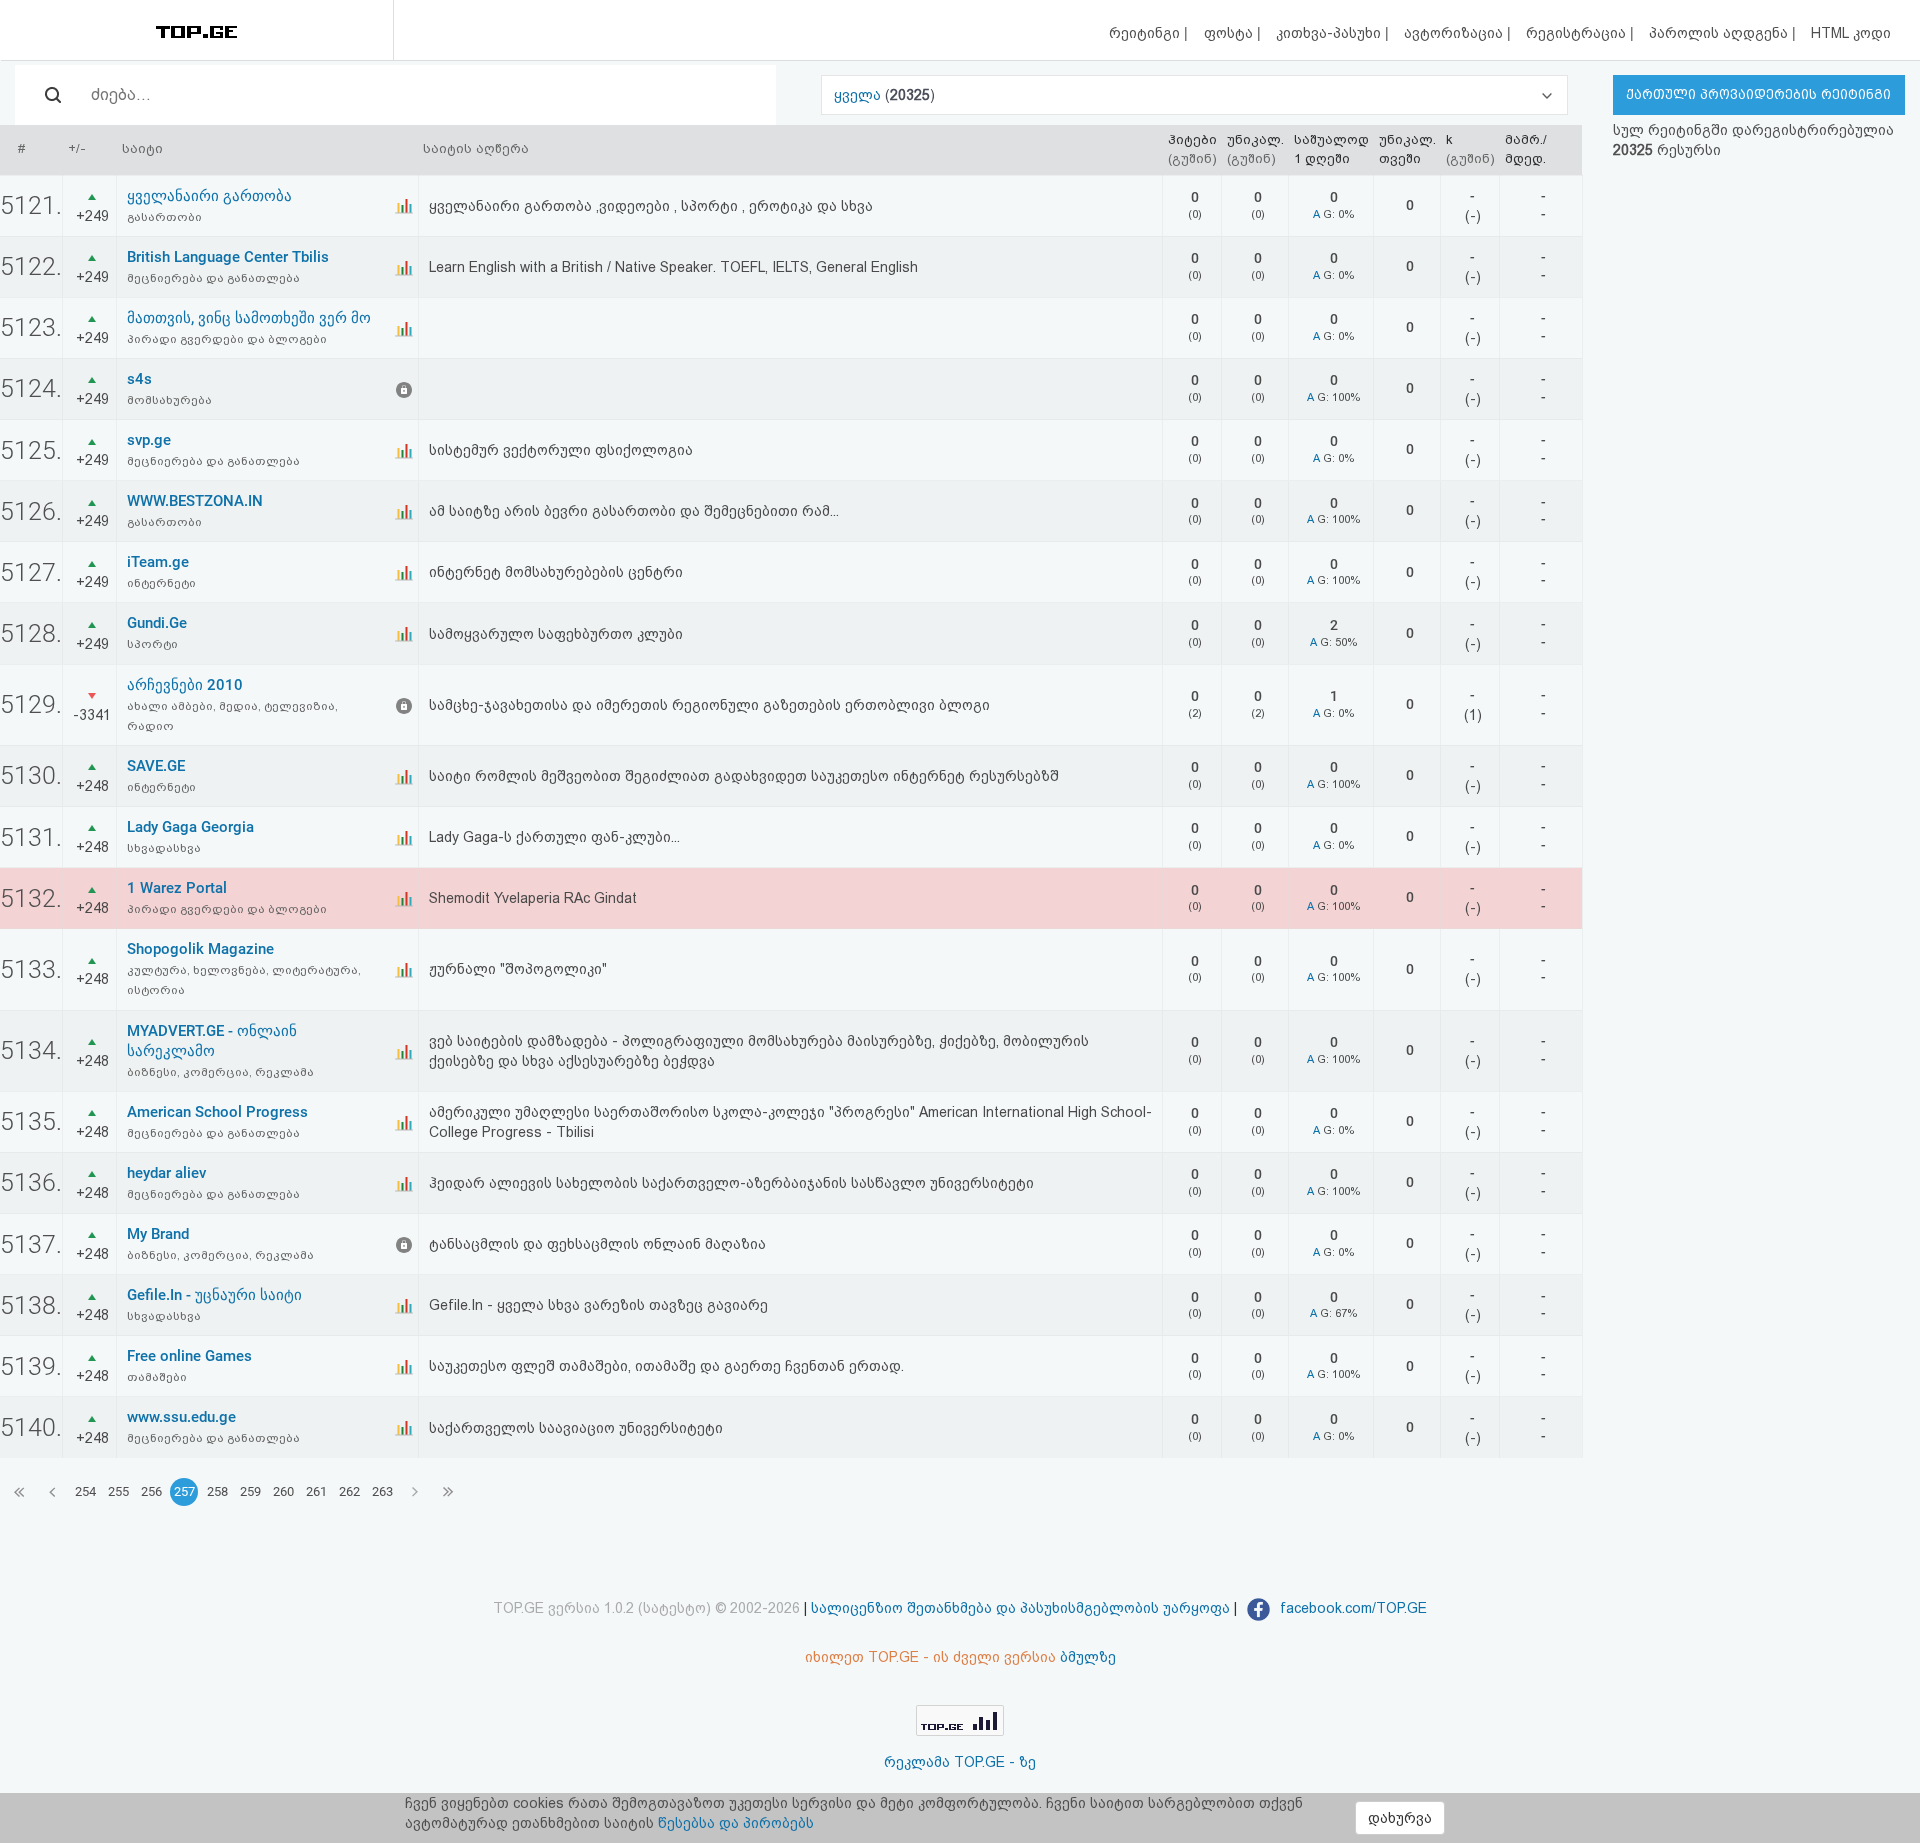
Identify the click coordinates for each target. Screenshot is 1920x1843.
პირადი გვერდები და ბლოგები (227, 339)
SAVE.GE (156, 766)
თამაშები (157, 1377)
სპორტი (152, 644)
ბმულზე (1088, 1657)
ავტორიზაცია (1455, 33)
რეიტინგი (1146, 33)
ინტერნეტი (161, 583)
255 (118, 1491)
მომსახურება (169, 400)
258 (217, 1491)
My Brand (158, 1234)
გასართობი (164, 217)
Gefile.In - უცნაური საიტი (214, 1295)
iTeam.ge (158, 562)
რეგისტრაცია (1578, 33)
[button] (1194, 95)
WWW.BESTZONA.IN (195, 501)
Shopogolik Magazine (200, 949)
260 (283, 1491)
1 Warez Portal (177, 888)
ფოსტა (1230, 33)
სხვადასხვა (164, 848)
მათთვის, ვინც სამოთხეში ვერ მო (249, 318)
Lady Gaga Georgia (190, 827)
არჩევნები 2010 (185, 685)
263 (382, 1491)
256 (151, 1491)
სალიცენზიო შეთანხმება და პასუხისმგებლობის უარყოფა (1020, 1608)
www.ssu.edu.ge (181, 1417)
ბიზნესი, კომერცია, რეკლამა (220, 1072)
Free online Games (189, 1356)
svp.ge (149, 440)
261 (316, 1491)
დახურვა (1400, 1818)
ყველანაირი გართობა (209, 196)
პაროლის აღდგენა (1720, 33)
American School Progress (217, 1112)
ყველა (859, 95)
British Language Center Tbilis (228, 257)
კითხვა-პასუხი (1330, 33)
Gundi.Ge (157, 623)
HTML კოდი (1851, 33)
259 (250, 1491)
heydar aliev (166, 1173)
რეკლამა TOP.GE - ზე (960, 1762)
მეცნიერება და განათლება (213, 278)
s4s (139, 379)
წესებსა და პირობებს (736, 1823)
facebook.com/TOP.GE (1351, 1608)
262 (349, 1491)
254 (85, 1491)
